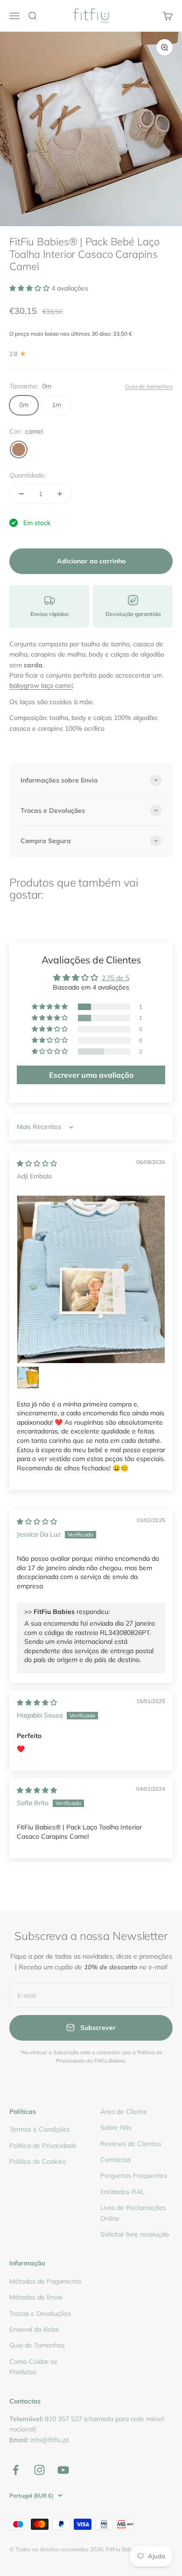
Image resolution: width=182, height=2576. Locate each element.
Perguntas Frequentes (134, 2175)
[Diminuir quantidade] (21, 494)
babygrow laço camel (41, 686)
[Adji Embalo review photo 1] (91, 1279)
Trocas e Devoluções (40, 2313)
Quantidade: (28, 475)
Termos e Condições (40, 2129)
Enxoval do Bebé (34, 2329)
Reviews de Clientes (131, 2144)
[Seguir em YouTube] (63, 2470)
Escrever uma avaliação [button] (91, 1075)
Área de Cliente (124, 2112)
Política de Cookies (38, 2161)
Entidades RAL (122, 2192)
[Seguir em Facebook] (16, 2470)
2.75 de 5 (115, 978)
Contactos (116, 2160)
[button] (30, 288)
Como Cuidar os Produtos (33, 2367)
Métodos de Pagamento (45, 2281)
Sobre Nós (116, 2127)
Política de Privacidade (43, 2146)
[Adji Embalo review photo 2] (28, 1378)
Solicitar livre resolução (135, 2234)
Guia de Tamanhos (37, 2345)
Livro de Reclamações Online (133, 2213)
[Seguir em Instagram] (39, 2470)
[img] (37, 1163)
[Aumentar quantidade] (60, 494)
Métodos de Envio (36, 2297)
